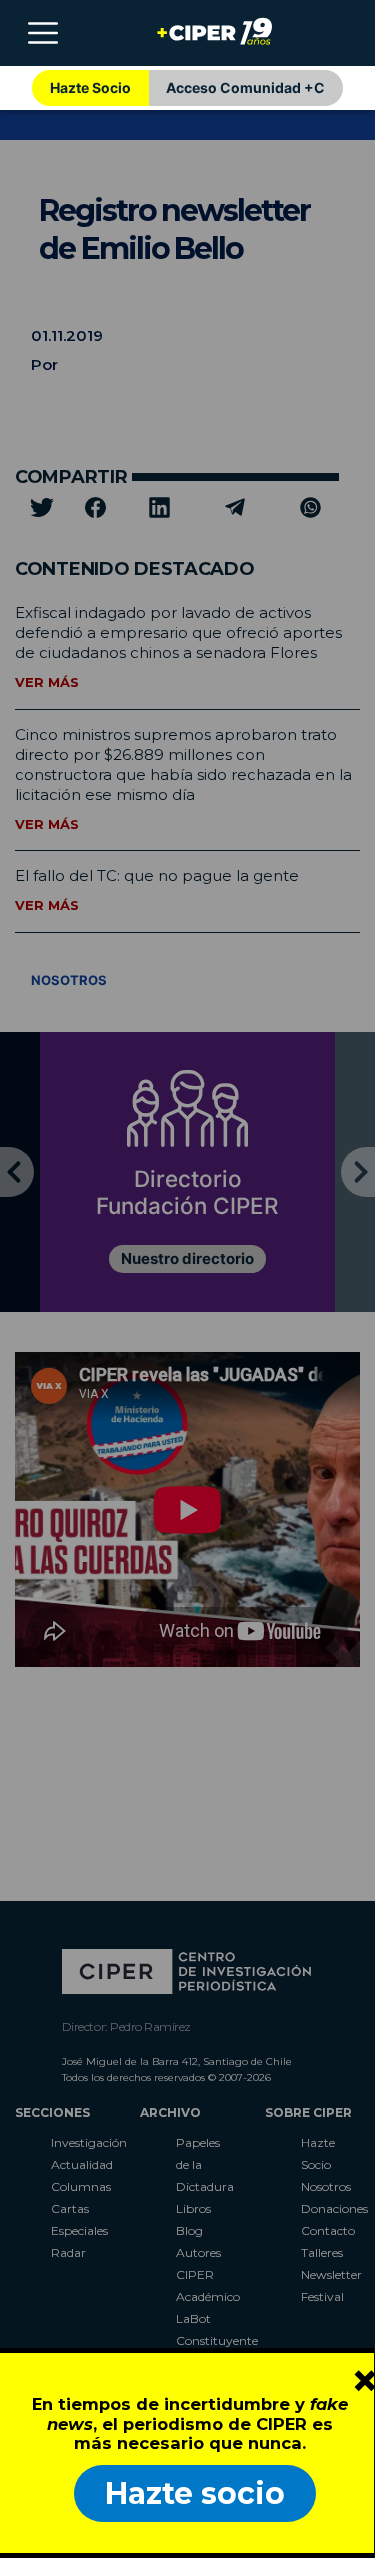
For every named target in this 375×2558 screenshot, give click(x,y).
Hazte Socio (90, 87)
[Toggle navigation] (43, 33)
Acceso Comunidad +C (245, 87)
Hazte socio (195, 2493)
